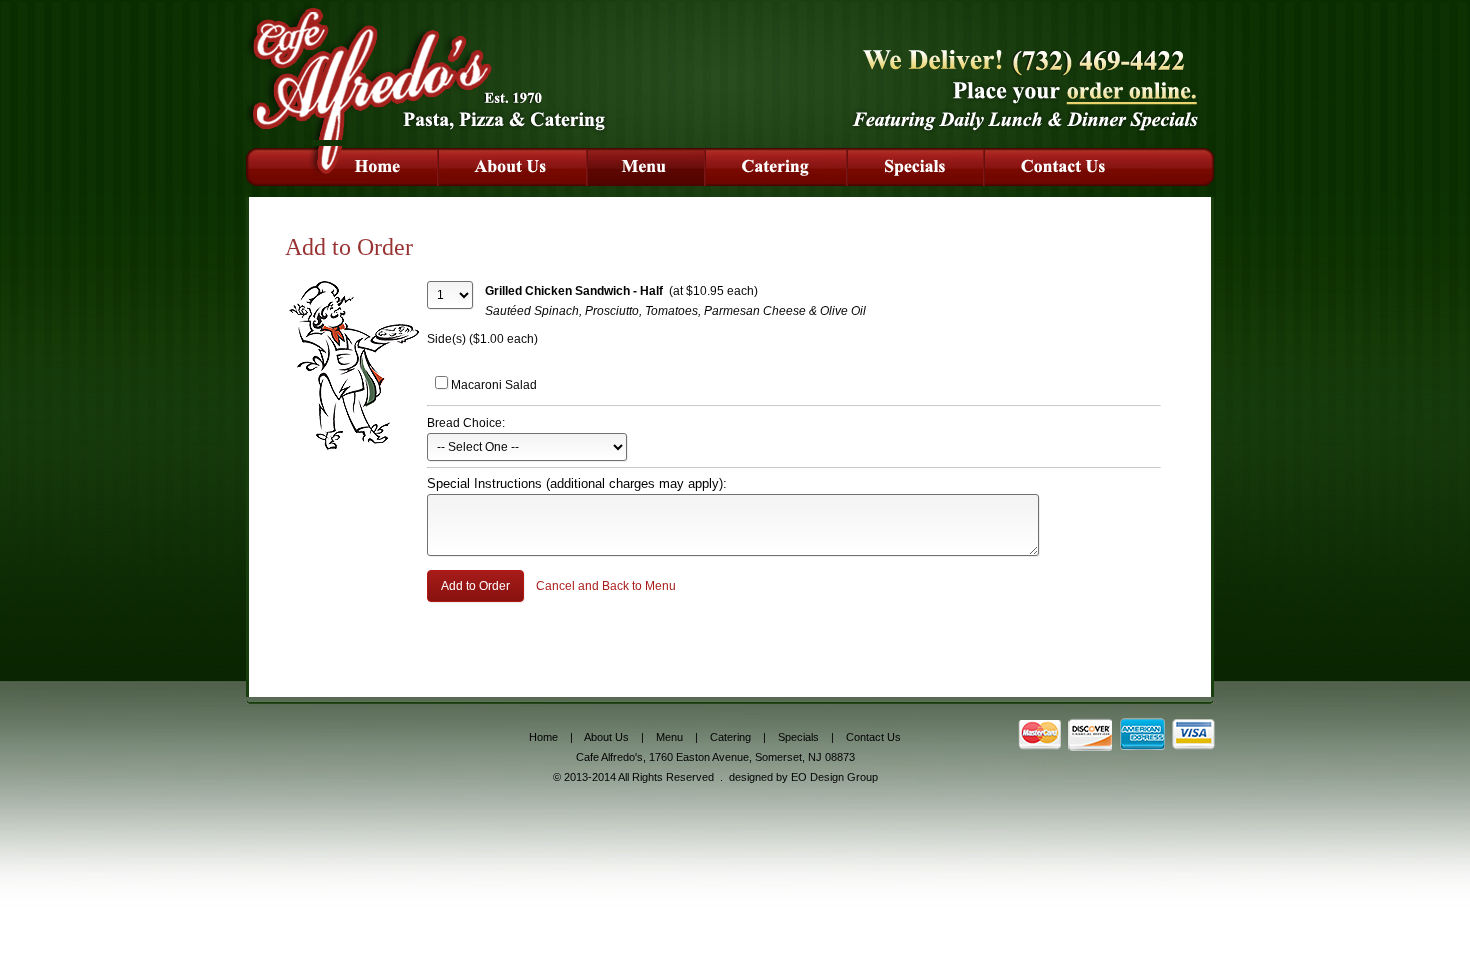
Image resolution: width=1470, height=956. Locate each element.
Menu (669, 737)
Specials (798, 737)
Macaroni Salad (494, 385)
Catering (730, 737)
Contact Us (873, 737)
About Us (606, 737)
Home (543, 737)
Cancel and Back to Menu (606, 586)
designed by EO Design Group (803, 777)
